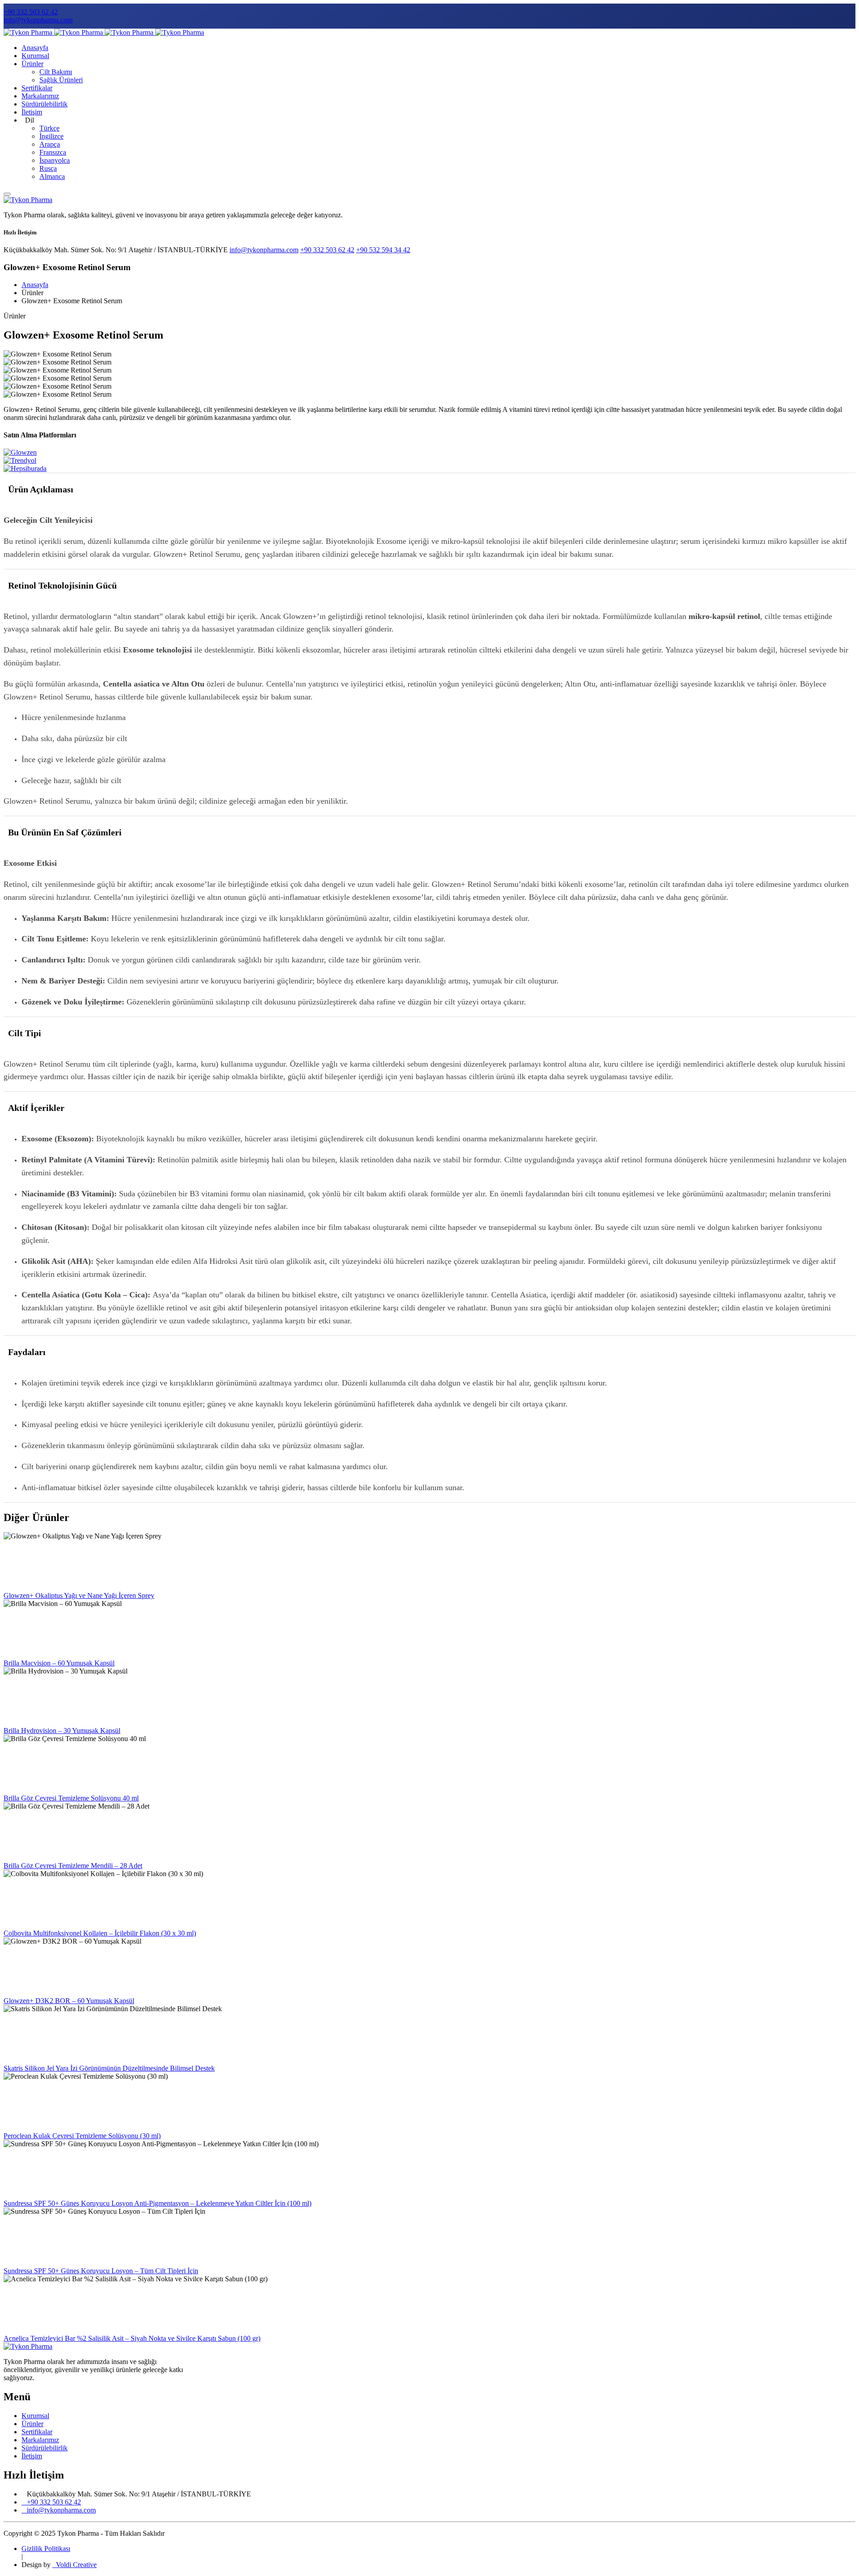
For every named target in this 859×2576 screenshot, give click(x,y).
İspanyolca (55, 160)
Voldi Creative (74, 2565)
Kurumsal (35, 56)
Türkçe (49, 128)
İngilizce (51, 136)
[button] (429, 489)
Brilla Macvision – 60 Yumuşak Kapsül (59, 1663)
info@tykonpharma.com (38, 20)
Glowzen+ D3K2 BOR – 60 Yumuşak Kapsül (69, 2001)
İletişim (32, 112)
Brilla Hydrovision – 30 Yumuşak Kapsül (62, 1731)
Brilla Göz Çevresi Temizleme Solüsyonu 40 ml (71, 1798)
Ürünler (32, 64)
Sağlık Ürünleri (61, 80)
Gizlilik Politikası (46, 2548)
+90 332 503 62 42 (31, 12)
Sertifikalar (37, 88)
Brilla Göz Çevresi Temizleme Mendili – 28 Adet (73, 1866)
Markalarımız (40, 96)
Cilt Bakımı (56, 72)
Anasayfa (35, 48)
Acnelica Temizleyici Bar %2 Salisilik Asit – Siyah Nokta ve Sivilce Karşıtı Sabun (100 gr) (132, 2338)
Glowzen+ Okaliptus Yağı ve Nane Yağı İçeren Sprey (79, 1595)
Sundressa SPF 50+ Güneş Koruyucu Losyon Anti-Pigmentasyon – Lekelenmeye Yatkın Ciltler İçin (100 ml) (157, 2203)
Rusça (48, 168)
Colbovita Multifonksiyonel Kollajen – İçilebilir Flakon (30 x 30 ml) (100, 1933)
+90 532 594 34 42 (383, 250)
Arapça (50, 144)
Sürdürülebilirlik (45, 104)
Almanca (52, 176)
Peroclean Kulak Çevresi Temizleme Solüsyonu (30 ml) (82, 2136)
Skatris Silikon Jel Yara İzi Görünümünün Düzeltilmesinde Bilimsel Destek (109, 2068)
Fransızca (53, 152)
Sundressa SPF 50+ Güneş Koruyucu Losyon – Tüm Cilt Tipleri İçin (101, 2271)
